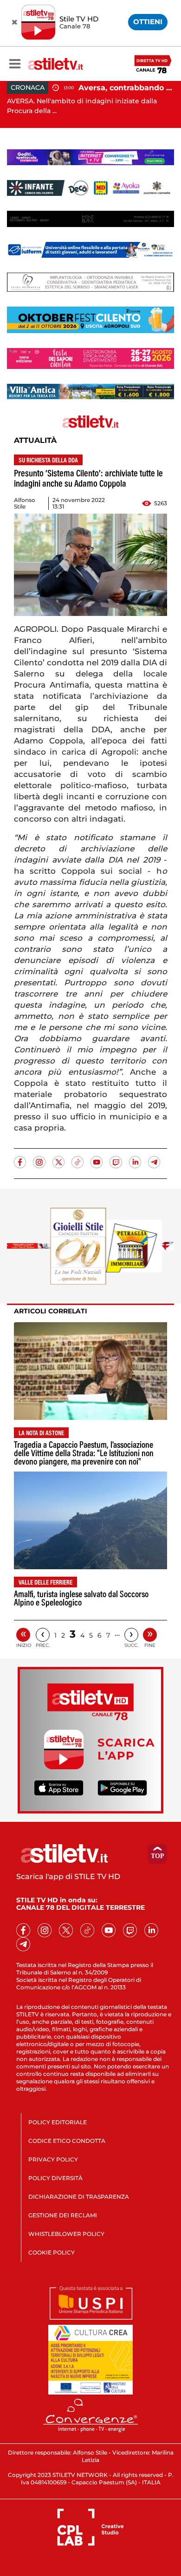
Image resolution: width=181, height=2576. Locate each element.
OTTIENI (148, 22)
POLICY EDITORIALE (58, 2122)
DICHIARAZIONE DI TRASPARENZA (79, 2197)
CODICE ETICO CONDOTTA (67, 2141)
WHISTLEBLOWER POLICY (66, 2234)
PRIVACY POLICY (53, 2159)
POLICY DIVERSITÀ (55, 2178)
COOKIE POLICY (52, 2252)
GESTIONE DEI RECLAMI (63, 2215)
